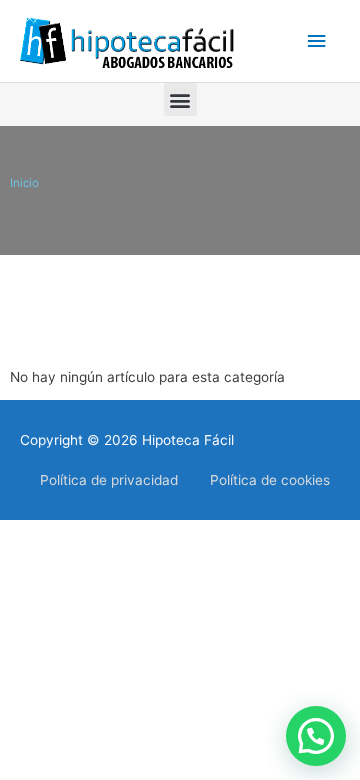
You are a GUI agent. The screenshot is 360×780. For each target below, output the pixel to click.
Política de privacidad (109, 480)
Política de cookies (270, 480)
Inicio (24, 183)
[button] (180, 99)
